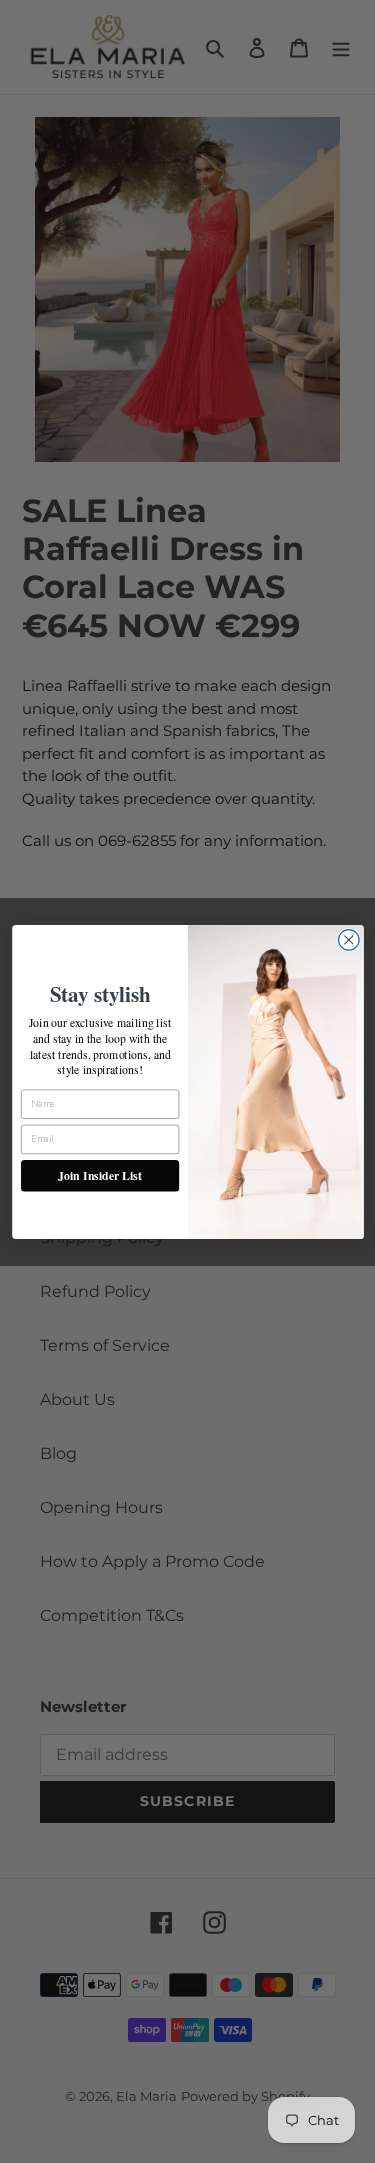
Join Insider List (100, 1174)
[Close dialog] (348, 939)
